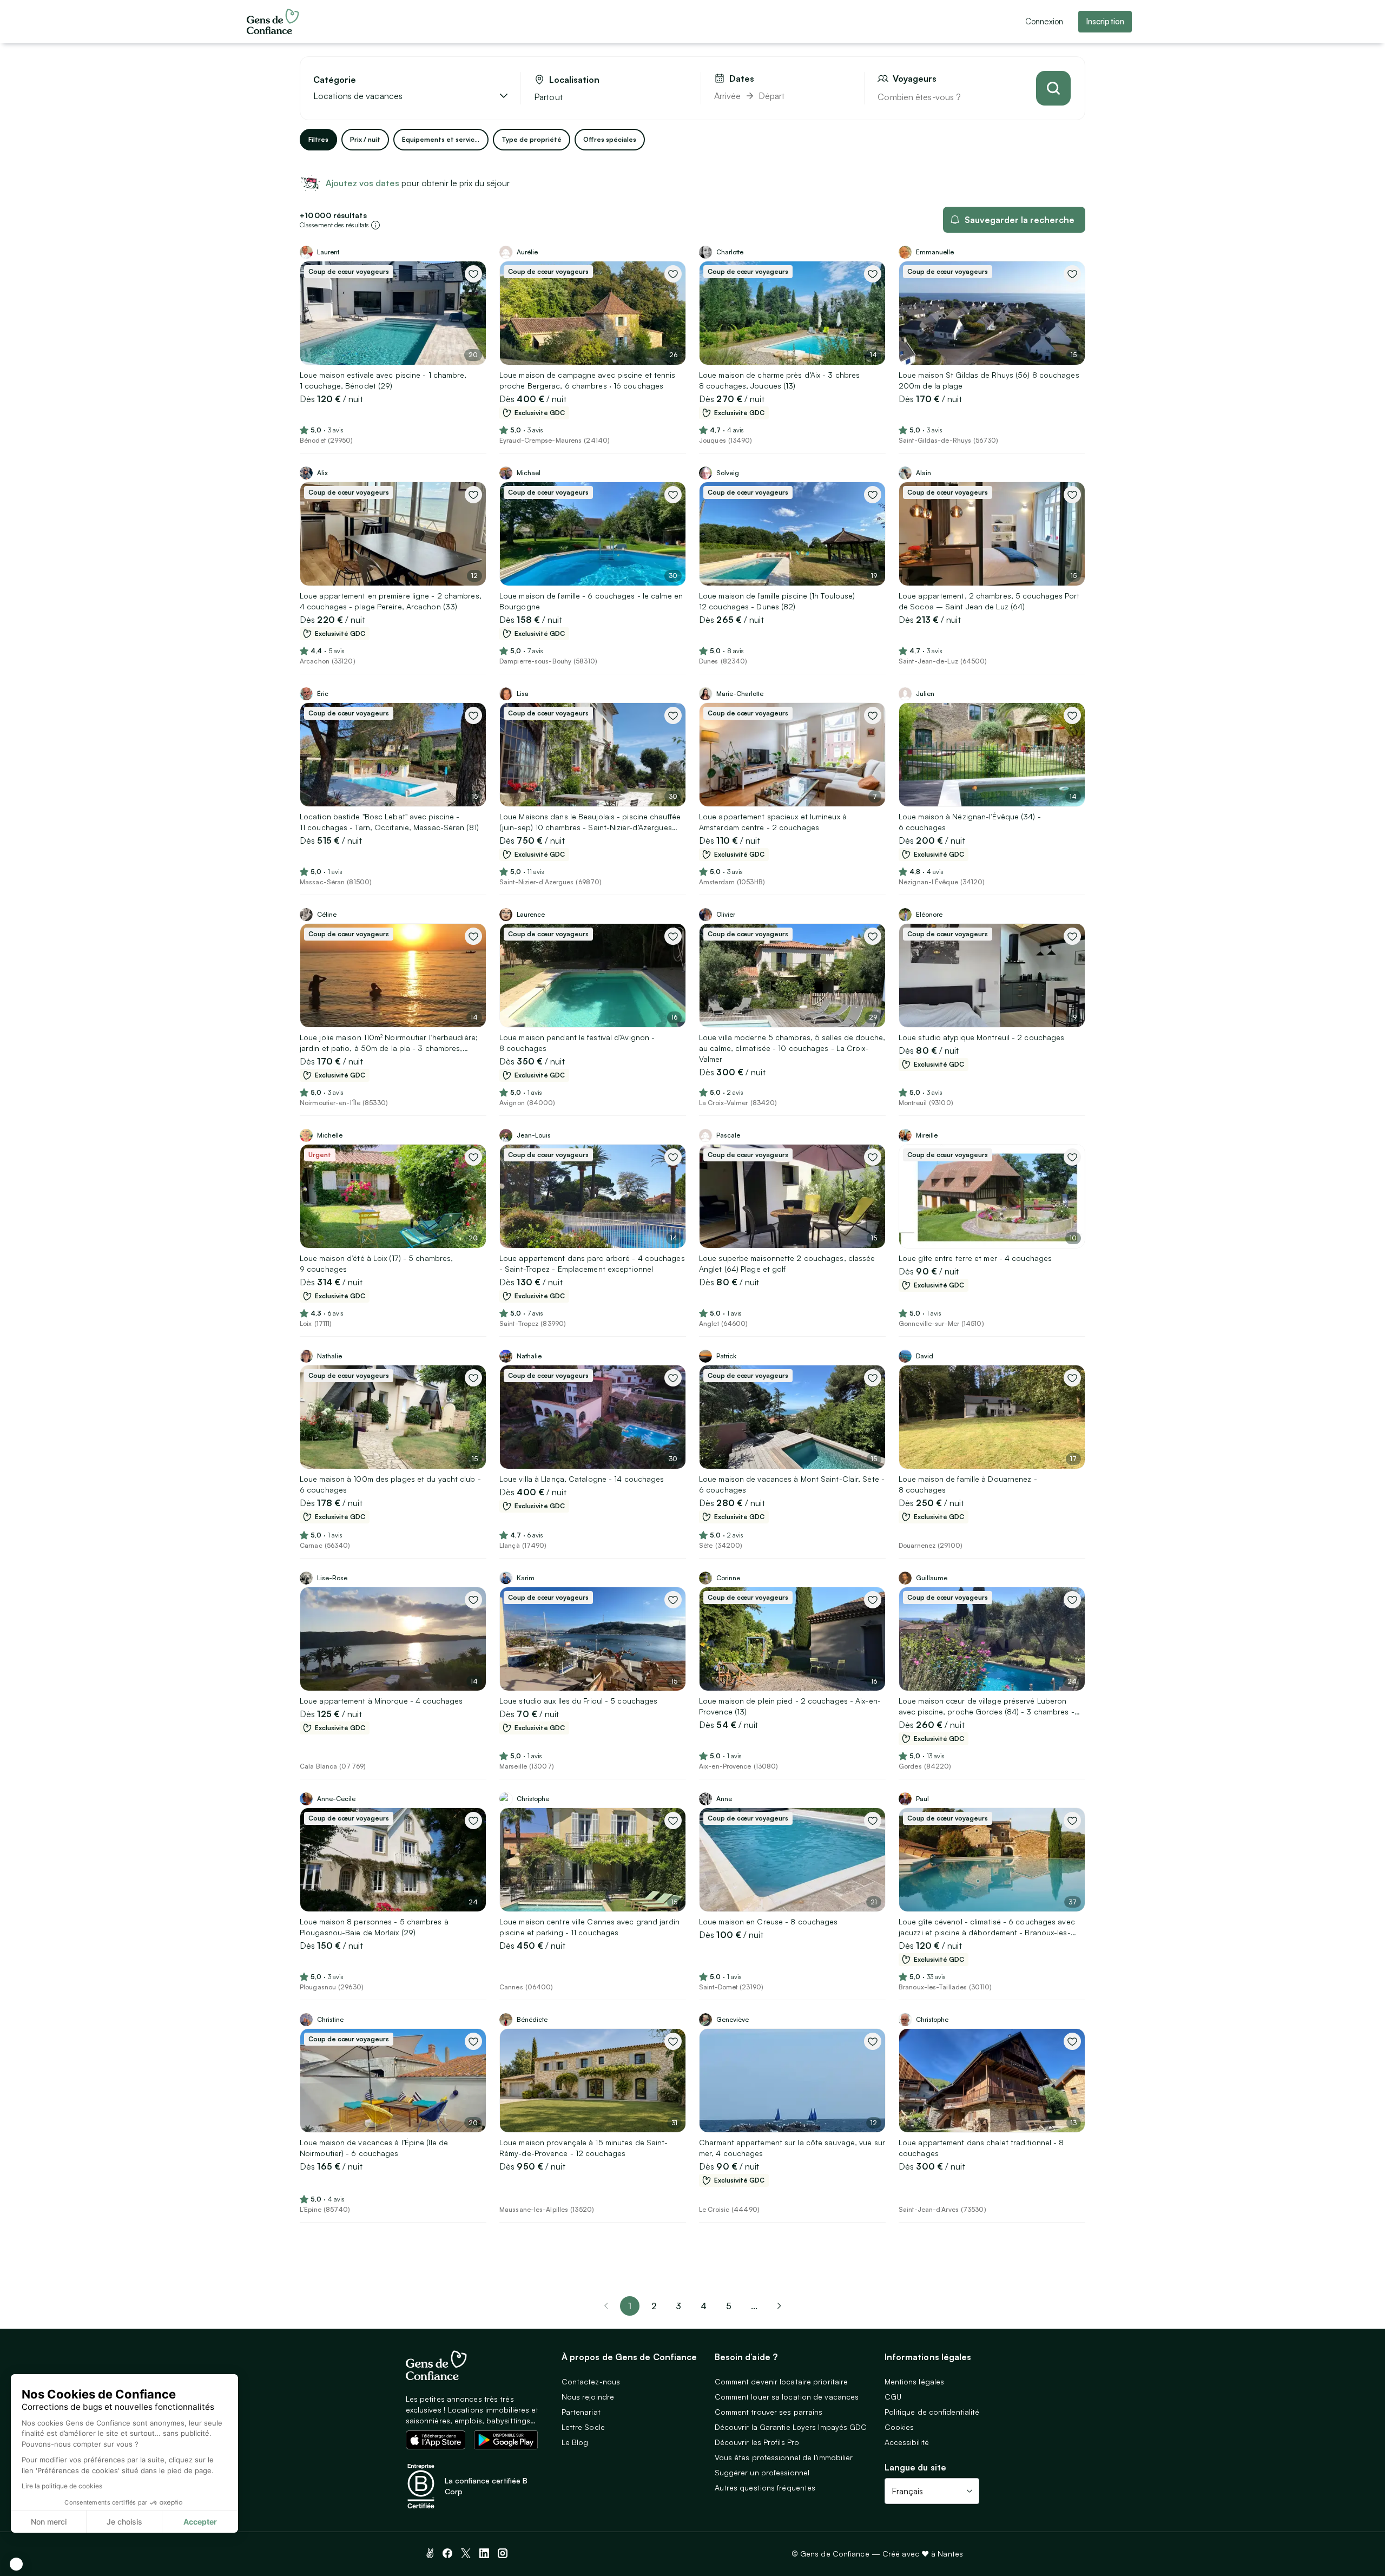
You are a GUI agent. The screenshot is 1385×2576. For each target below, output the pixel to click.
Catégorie (335, 80)
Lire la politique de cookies (62, 2486)
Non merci (49, 2522)
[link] (779, 2306)
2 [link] (654, 2306)
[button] (16, 2564)
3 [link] (678, 2306)
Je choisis (124, 2522)
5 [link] (729, 2306)
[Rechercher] (1053, 88)
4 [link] (704, 2306)
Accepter (200, 2522)
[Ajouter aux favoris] (473, 274)
